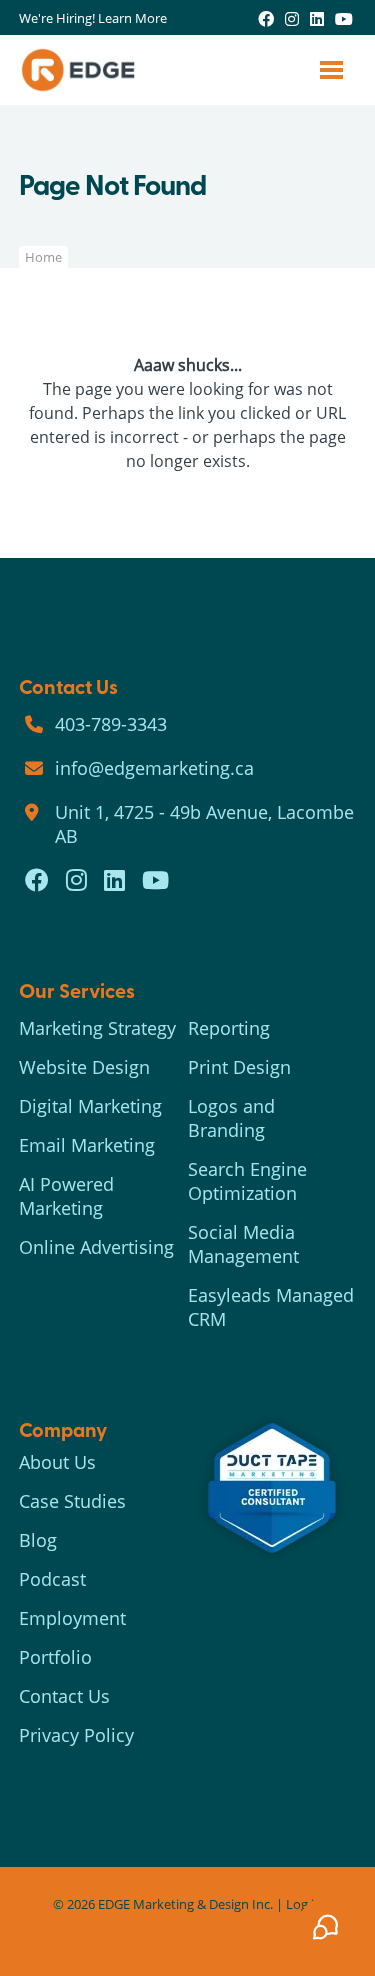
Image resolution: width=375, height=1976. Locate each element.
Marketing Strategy (97, 1028)
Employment (72, 1618)
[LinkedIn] (317, 18)
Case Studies (72, 1501)
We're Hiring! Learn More (93, 18)
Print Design (239, 1067)
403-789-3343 (111, 724)
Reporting (229, 1028)
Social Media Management (243, 1244)
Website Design (84, 1067)
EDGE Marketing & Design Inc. (185, 1904)
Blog (38, 1540)
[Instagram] (292, 18)
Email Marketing (87, 1145)
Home (43, 257)
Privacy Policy (76, 1735)
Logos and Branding (231, 1118)
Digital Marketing (90, 1106)
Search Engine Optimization (247, 1181)
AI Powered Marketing (66, 1196)
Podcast (52, 1579)
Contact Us (64, 1696)
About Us (57, 1462)
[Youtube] (344, 18)
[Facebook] (266, 18)
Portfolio (55, 1657)
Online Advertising (96, 1247)
